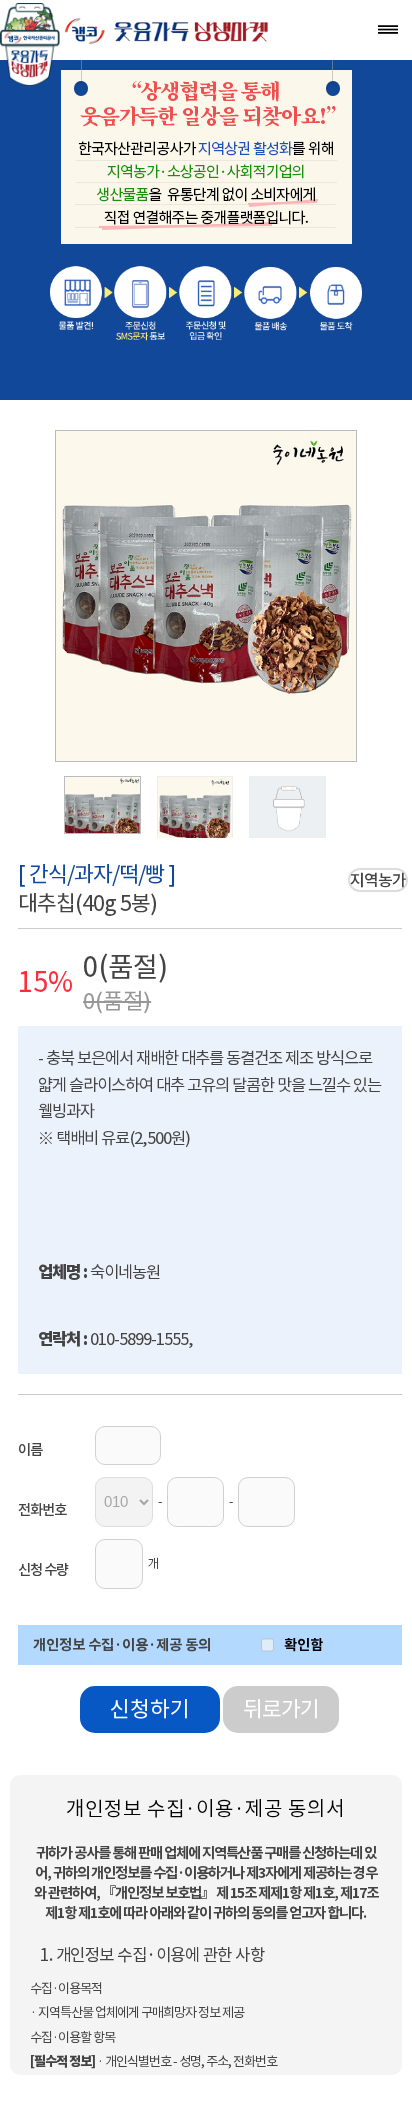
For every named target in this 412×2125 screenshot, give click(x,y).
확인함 (303, 1644)
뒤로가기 (281, 1709)
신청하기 (150, 1709)
